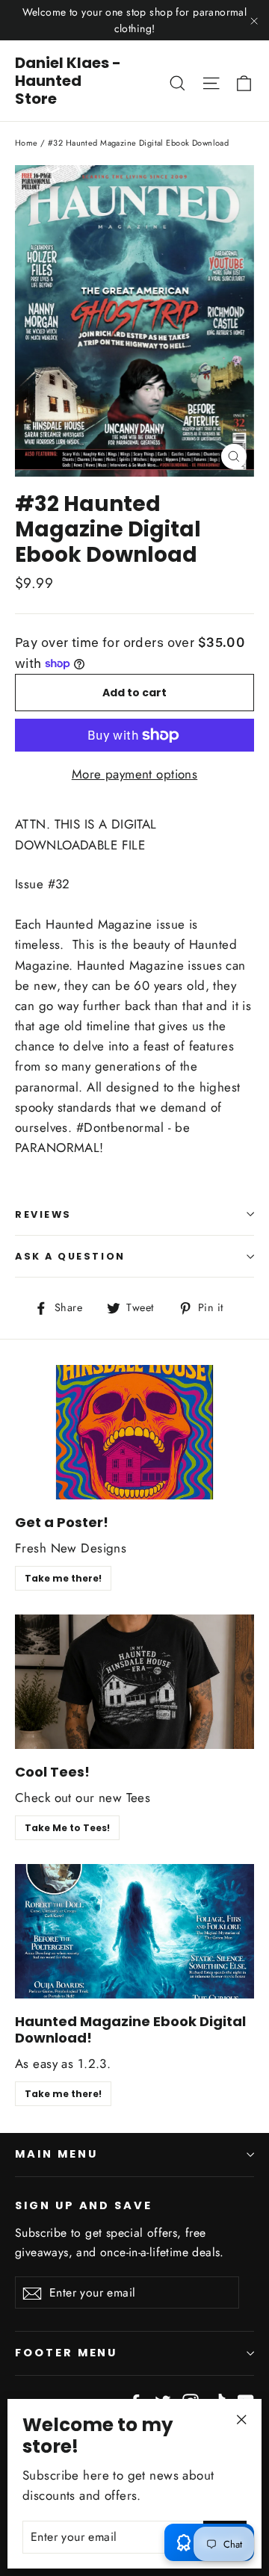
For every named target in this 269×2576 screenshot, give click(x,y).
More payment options (135, 774)
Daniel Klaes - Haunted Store (68, 81)
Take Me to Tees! (67, 1828)
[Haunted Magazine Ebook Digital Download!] (134, 1931)
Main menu (56, 2154)
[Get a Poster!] (134, 1432)
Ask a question (70, 1256)
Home (27, 143)
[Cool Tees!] (134, 1682)
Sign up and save (84, 2205)
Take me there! (63, 1578)
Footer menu (66, 2353)
